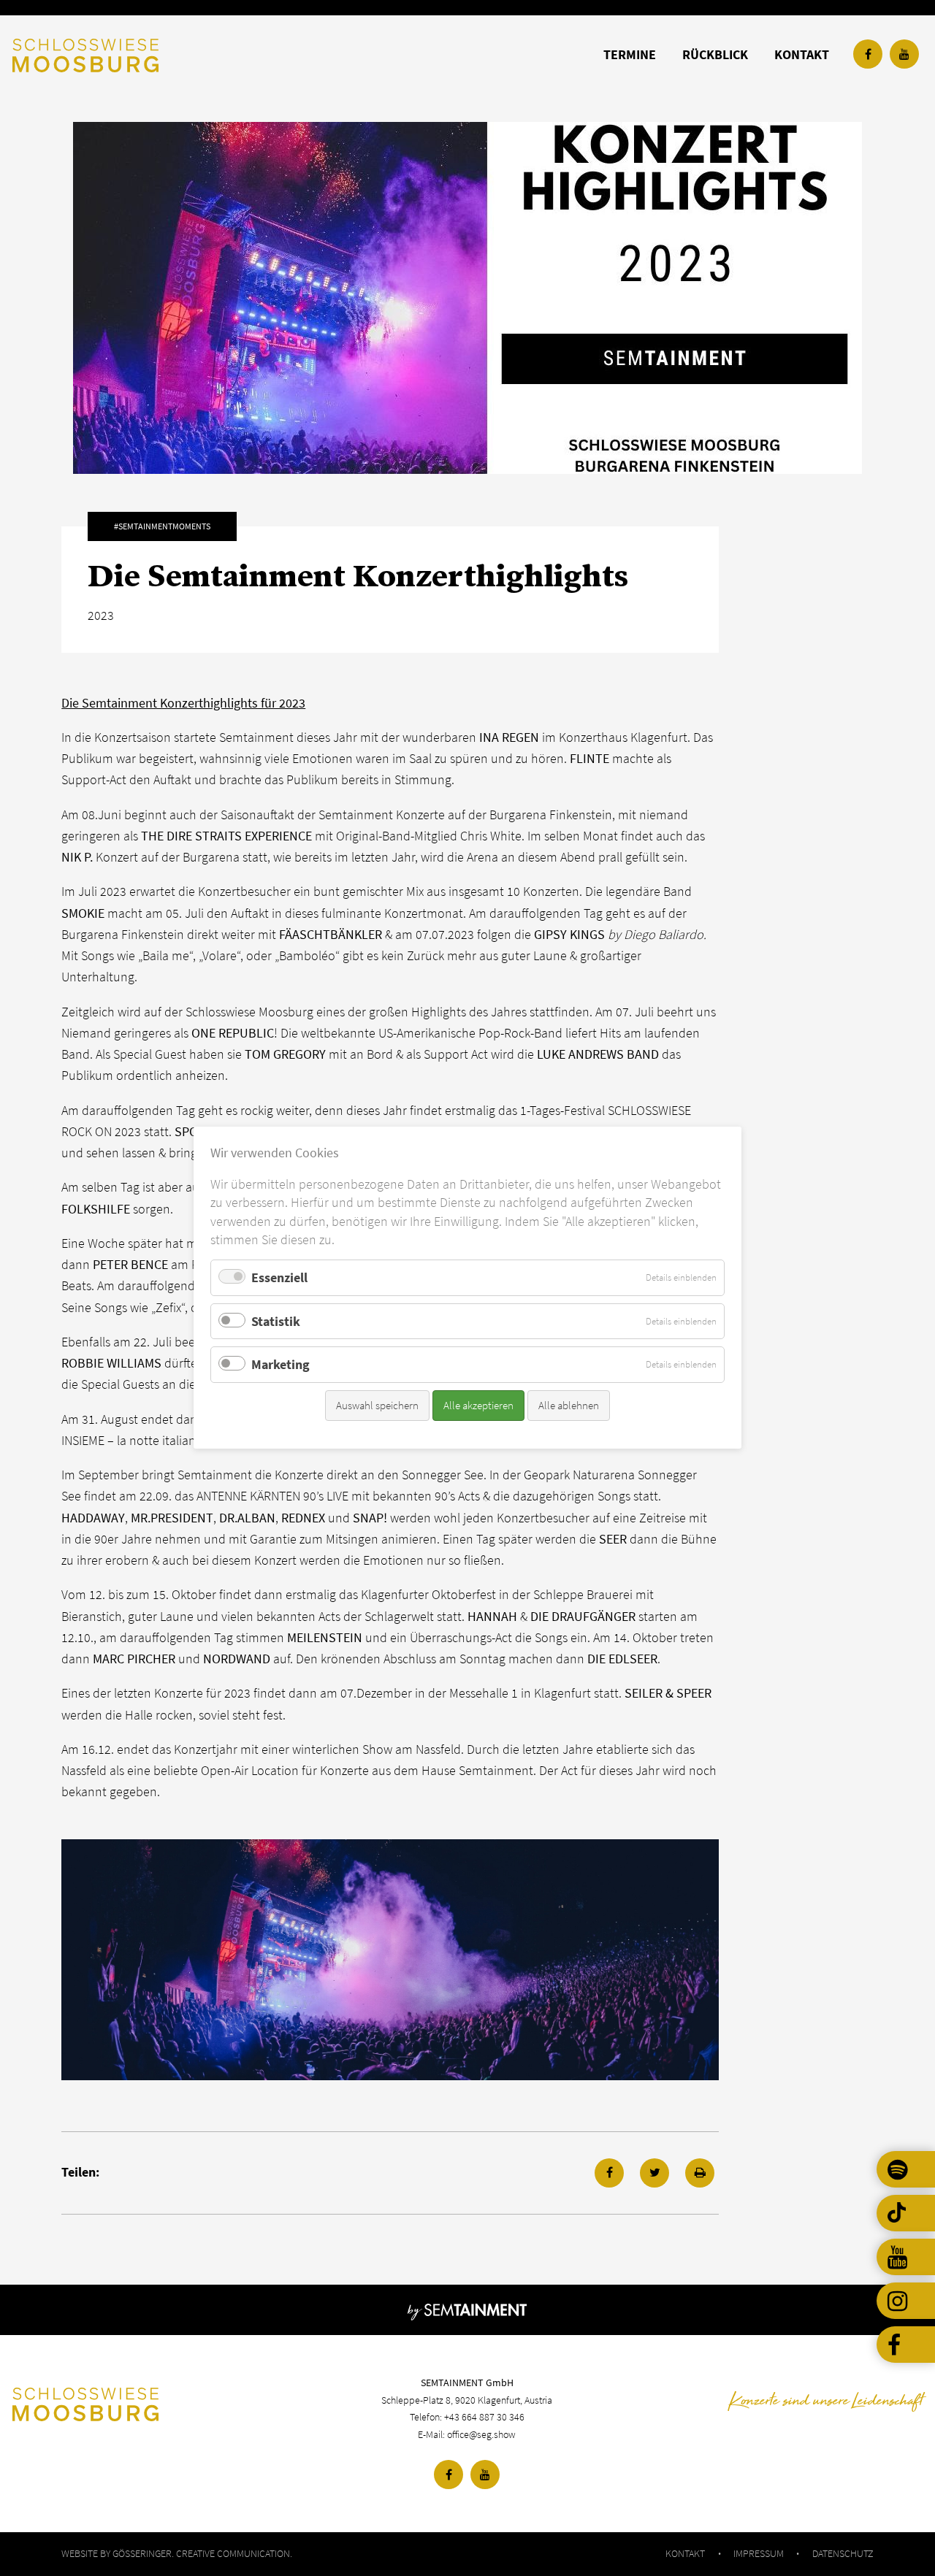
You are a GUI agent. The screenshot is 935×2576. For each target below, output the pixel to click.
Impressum (759, 2553)
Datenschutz (843, 2553)
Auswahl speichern (377, 1405)
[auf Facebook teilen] (609, 2173)
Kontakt (685, 2553)
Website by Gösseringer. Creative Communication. (177, 2553)
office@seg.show (481, 2434)
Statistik (276, 1321)
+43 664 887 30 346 (484, 2417)
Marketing (280, 1365)
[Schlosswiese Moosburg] (164, 2404)
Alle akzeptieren (478, 1405)
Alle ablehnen (569, 1405)
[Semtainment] (467, 2310)
